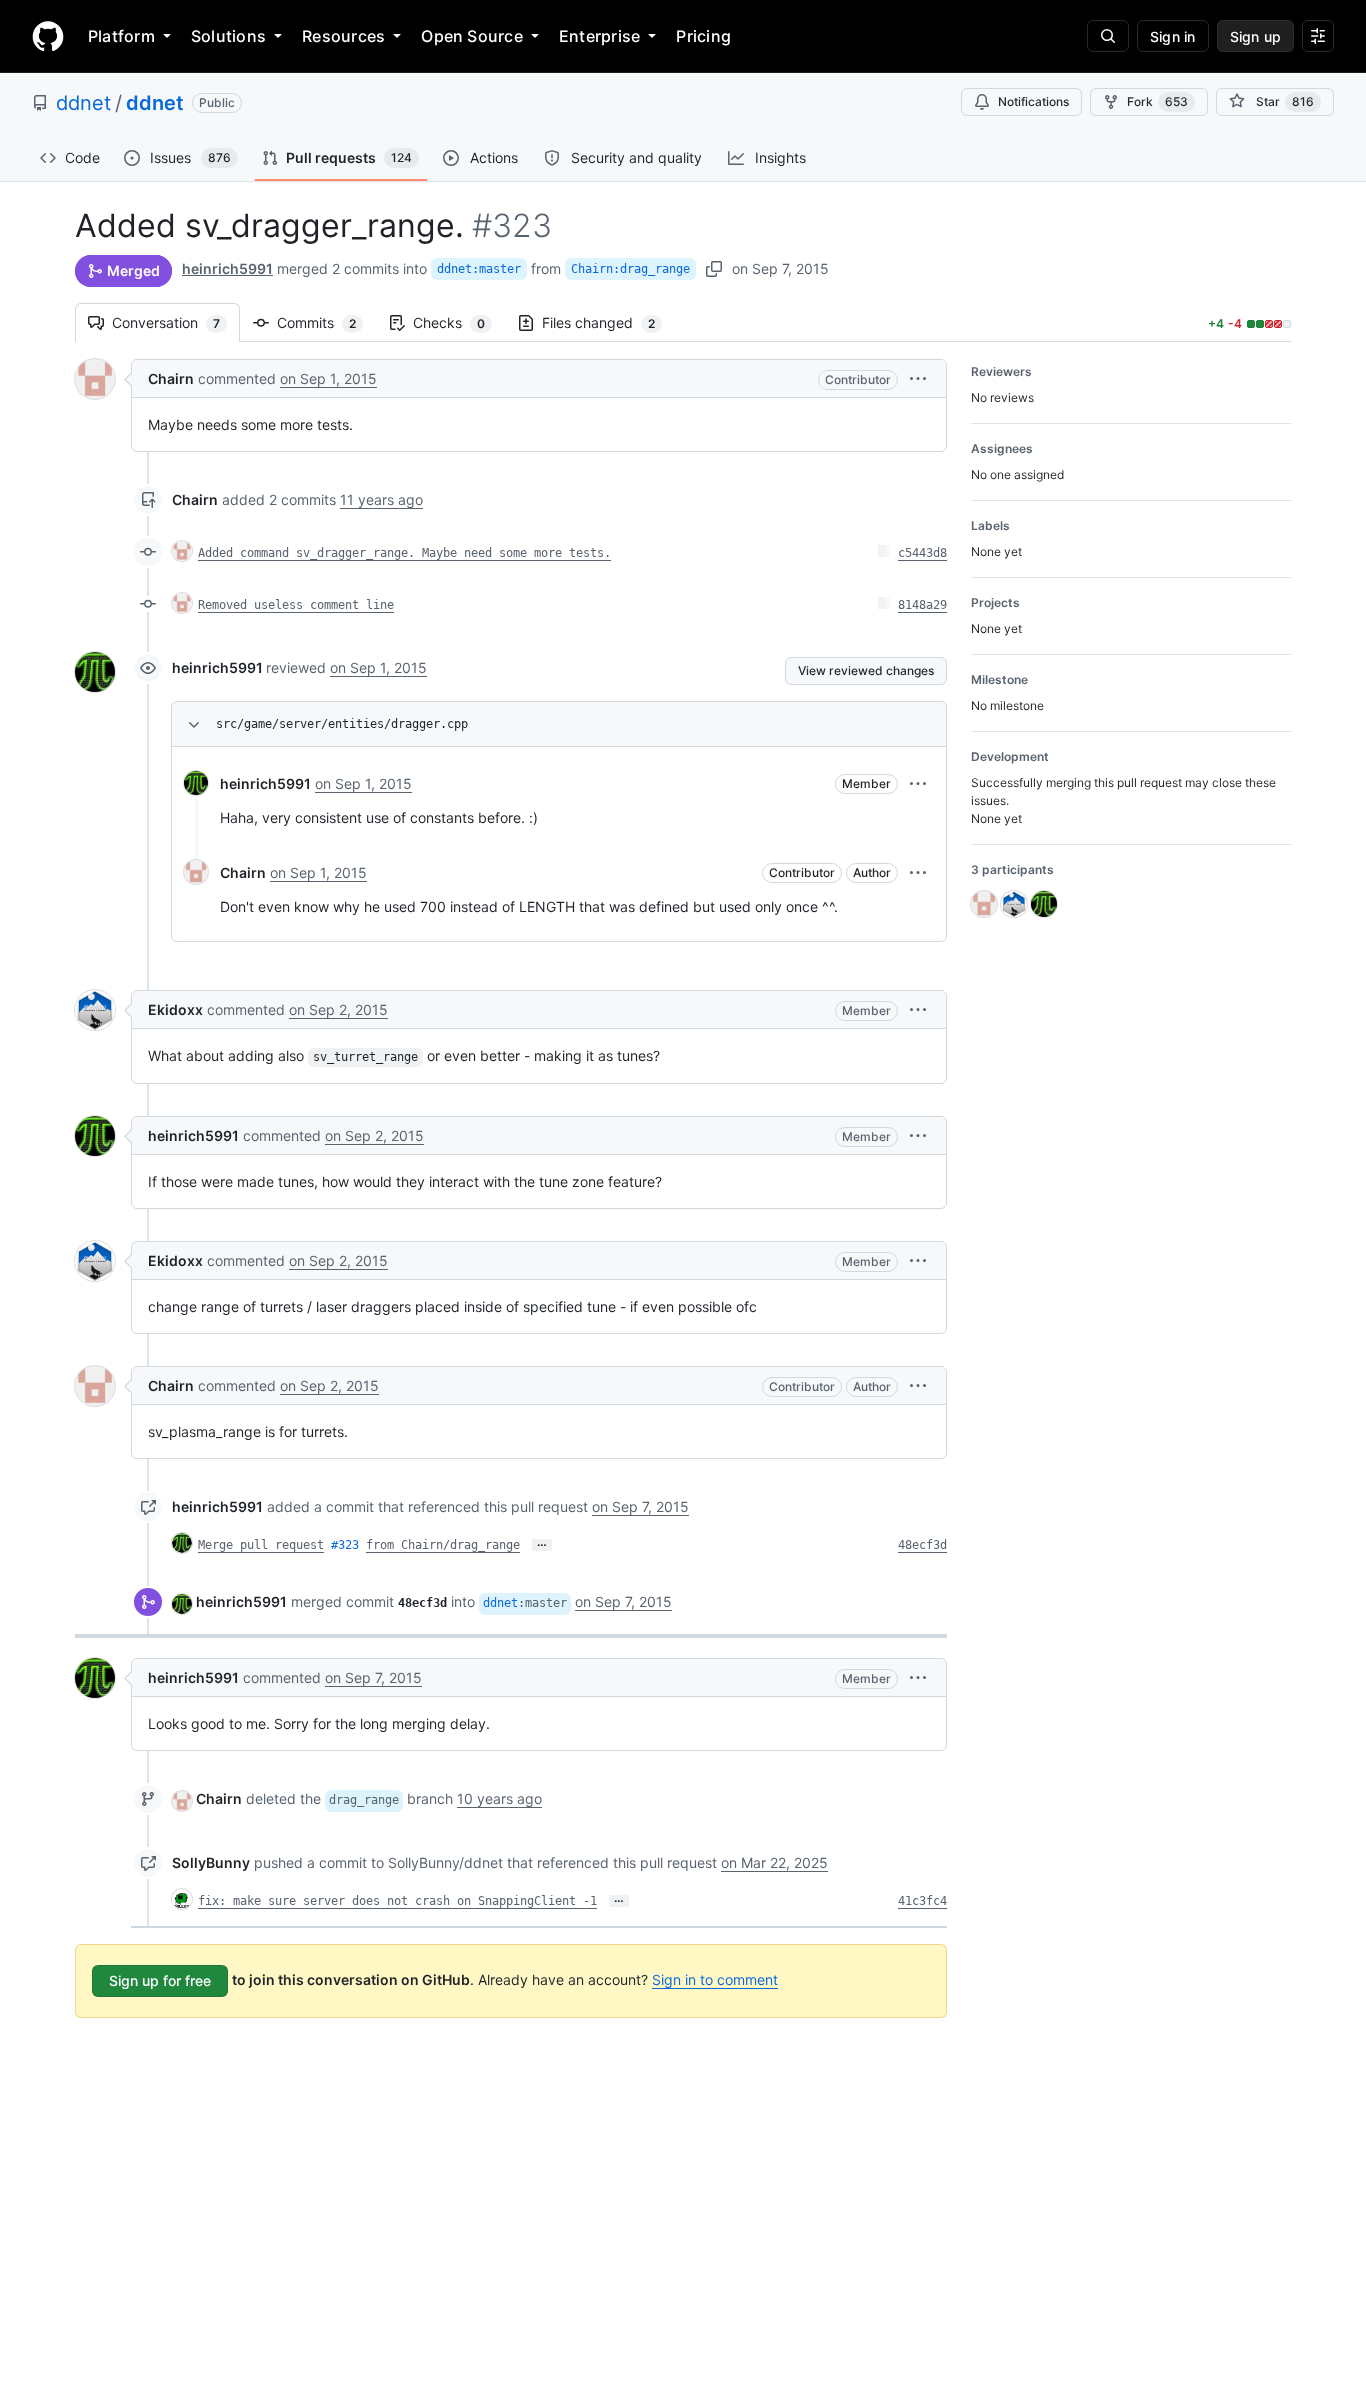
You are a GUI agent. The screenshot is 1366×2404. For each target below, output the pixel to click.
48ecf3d (922, 1545)
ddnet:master (479, 269)
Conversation (176, 322)
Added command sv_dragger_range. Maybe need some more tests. (404, 553)
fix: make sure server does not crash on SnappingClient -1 (397, 1901)
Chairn (171, 378)
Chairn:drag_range (630, 269)
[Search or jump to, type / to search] (1108, 36)
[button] (918, 378)
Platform (121, 36)
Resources (343, 36)
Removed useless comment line (296, 605)
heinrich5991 (227, 268)
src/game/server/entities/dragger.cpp (342, 724)
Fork (1157, 101)
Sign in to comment (715, 1979)
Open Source (472, 36)
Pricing (703, 36)
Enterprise (599, 36)
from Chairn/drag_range (443, 1545)
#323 (345, 1545)
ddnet (83, 103)
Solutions (228, 36)
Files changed (608, 322)
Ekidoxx (175, 1009)
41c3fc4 (922, 1901)
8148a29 (922, 605)
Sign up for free (160, 1980)
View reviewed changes (866, 670)
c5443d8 (922, 553)
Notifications (1033, 101)
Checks (459, 322)
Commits (326, 322)
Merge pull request (261, 1545)
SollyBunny (211, 1862)
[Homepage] (48, 36)
